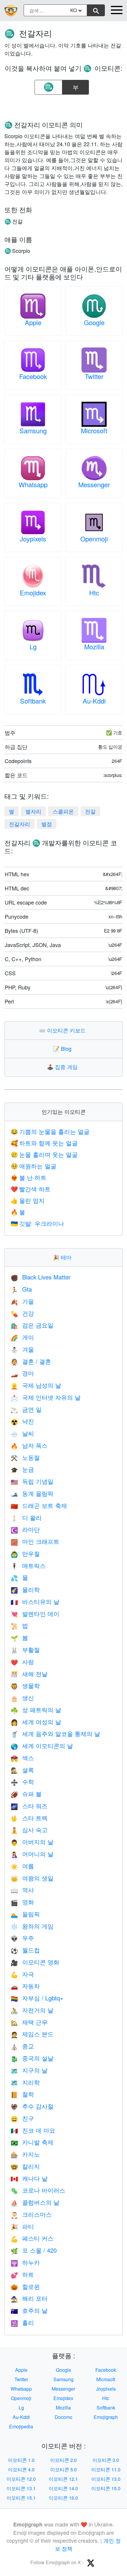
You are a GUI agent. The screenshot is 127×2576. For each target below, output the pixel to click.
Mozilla (94, 647)
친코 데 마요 (33, 2130)
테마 (63, 1257)
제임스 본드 (32, 2034)
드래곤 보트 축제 (39, 1505)
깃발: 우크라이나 (37, 1223)
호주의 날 (29, 2310)
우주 (22, 1938)
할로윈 (25, 2286)
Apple (33, 322)
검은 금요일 (32, 1325)
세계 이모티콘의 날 (42, 1746)
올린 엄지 (28, 1200)
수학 (22, 1782)
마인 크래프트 (35, 1541)
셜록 (22, 1770)
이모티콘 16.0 (63, 2498)
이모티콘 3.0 (106, 2460)
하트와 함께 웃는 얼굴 (44, 1143)
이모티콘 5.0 (63, 2469)
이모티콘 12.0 (21, 2479)
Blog (63, 1048)
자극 (22, 1974)
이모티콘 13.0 (106, 2479)
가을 (22, 1301)
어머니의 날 (32, 1854)
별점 (47, 824)
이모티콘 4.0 (21, 2469)
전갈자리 (19, 824)
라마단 (25, 1529)
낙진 (22, 1421)
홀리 (22, 2322)
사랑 (22, 1662)
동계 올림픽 (32, 1493)
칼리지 (25, 2166)
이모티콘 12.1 (63, 2479)
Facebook (33, 376)
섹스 (22, 1758)
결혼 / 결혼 (31, 1361)
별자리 (33, 811)
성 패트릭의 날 (36, 1710)
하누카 (25, 2262)
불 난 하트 (29, 1177)
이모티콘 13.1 (21, 2488)
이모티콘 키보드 (64, 1030)
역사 (22, 1890)
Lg (33, 647)
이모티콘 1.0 (21, 2460)
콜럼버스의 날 (35, 2202)
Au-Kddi (94, 701)
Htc (94, 593)
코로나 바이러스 (38, 2190)
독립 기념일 (32, 1481)
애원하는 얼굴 (34, 1166)
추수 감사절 (32, 2106)
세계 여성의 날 (36, 1722)
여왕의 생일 (32, 1878)
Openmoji (94, 539)
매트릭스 (28, 1565)
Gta (21, 1289)
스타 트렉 (29, 1818)
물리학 (25, 1589)
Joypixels (33, 539)
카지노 (25, 2154)
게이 (22, 1337)
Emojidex (33, 593)
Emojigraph (106, 2417)
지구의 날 (29, 2070)
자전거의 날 (32, 2010)
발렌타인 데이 (35, 1614)
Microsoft (94, 430)
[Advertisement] (63, 106)
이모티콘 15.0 (106, 2488)
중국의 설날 (32, 2058)
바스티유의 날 (35, 1601)
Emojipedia (21, 2426)
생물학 (25, 1685)
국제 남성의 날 (36, 1385)
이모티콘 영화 (35, 1962)
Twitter (94, 376)
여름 (22, 1866)
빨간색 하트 (31, 1189)
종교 (22, 2046)
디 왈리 (26, 1517)
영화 (22, 1902)
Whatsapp (33, 484)
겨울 (22, 1349)
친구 (22, 2118)
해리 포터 (29, 2298)
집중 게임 (64, 1067)
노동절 (25, 1457)
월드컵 (25, 1950)
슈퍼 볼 (26, 1794)
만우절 (25, 1553)
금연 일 (26, 1409)
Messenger (94, 484)
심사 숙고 (29, 1830)
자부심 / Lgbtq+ (37, 1998)
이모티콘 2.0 (63, 2460)
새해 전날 (29, 1674)
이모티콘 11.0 (106, 2469)
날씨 (22, 1433)
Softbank (33, 701)
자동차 (25, 1986)
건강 (22, 1313)
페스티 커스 (32, 2238)
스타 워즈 (29, 1806)
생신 (22, 1698)
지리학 (25, 2082)
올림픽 (25, 1914)
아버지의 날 (32, 1842)
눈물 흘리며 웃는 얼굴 (44, 1154)
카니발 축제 (32, 2142)
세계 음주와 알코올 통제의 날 (55, 1733)
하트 (22, 2274)
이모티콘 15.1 (21, 2498)
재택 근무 (29, 2022)
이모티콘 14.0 (63, 2488)
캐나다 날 (29, 2178)
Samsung (33, 430)
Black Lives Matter (41, 1277)
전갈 (90, 811)
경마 (22, 1373)
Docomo (63, 2417)
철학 (22, 2094)
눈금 (22, 1469)
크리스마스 (31, 2214)
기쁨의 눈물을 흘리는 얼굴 (50, 1131)
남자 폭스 (29, 1445)
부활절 (25, 1649)
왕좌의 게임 (32, 1926)
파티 (22, 2226)
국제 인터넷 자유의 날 (46, 1397)
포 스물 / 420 (34, 2250)
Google (94, 322)
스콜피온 (63, 811)
